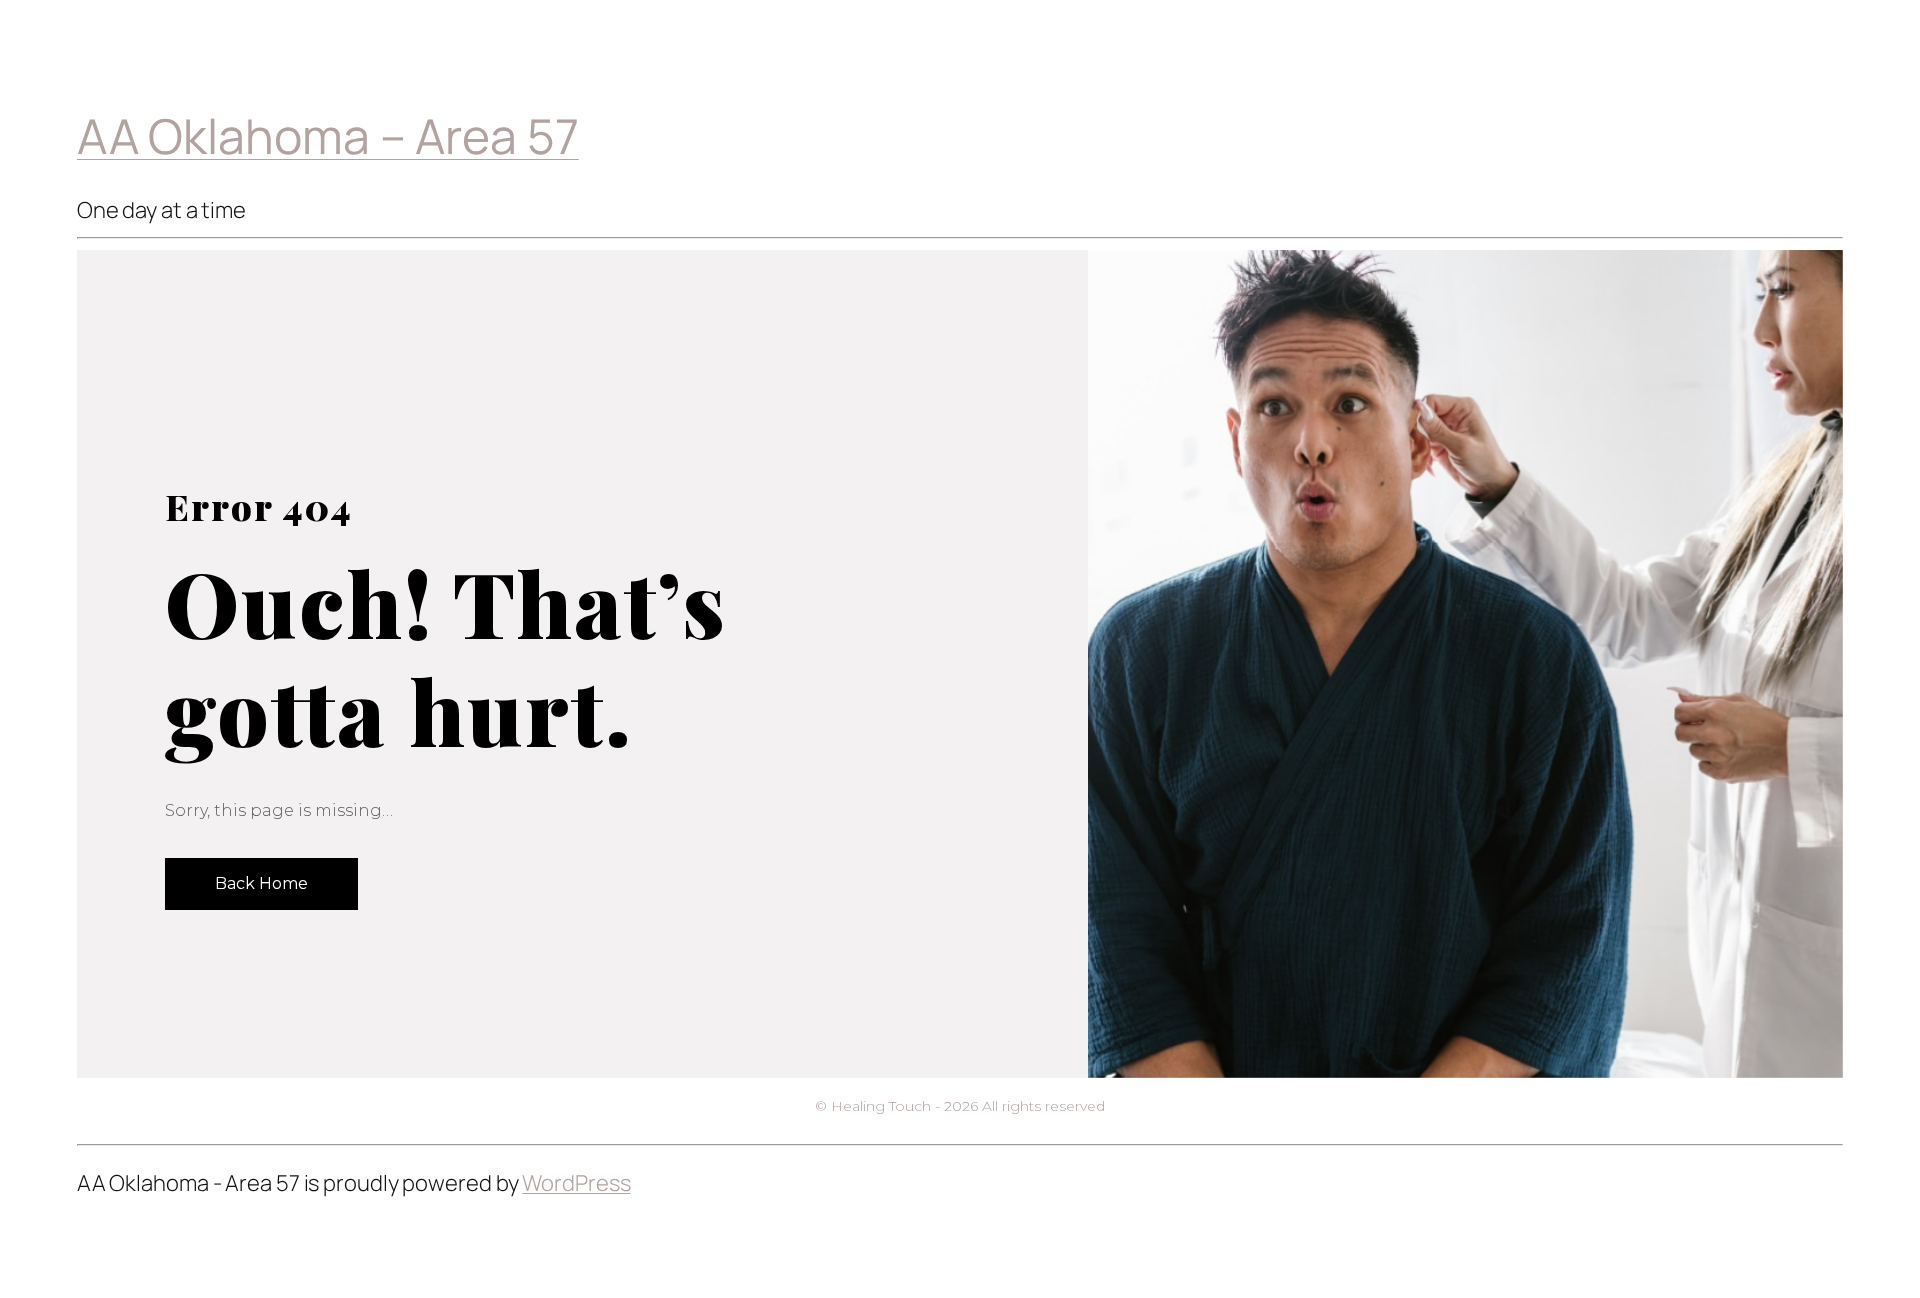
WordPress (576, 1183)
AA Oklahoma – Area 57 (328, 135)
